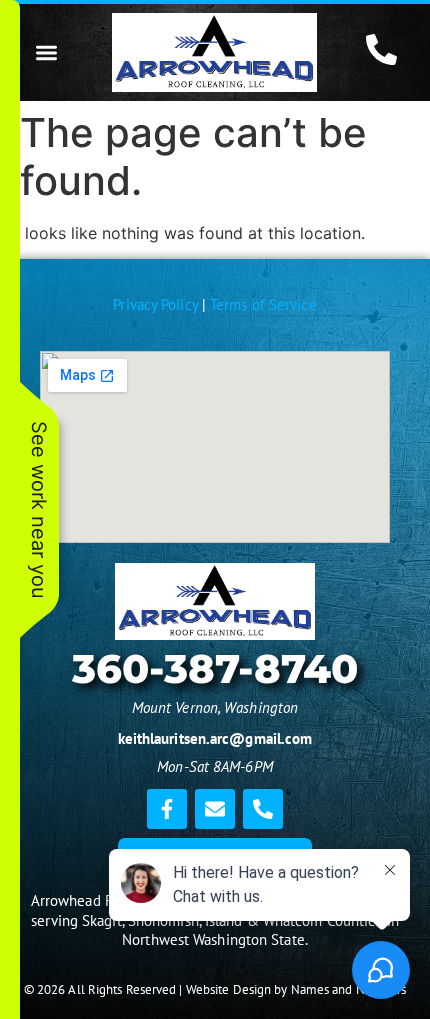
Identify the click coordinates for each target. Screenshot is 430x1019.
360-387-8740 (215, 668)
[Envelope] (215, 809)
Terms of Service (263, 304)
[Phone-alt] (263, 809)
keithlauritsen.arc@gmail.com (215, 738)
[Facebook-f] (167, 809)
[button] (46, 52)
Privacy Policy (155, 304)
